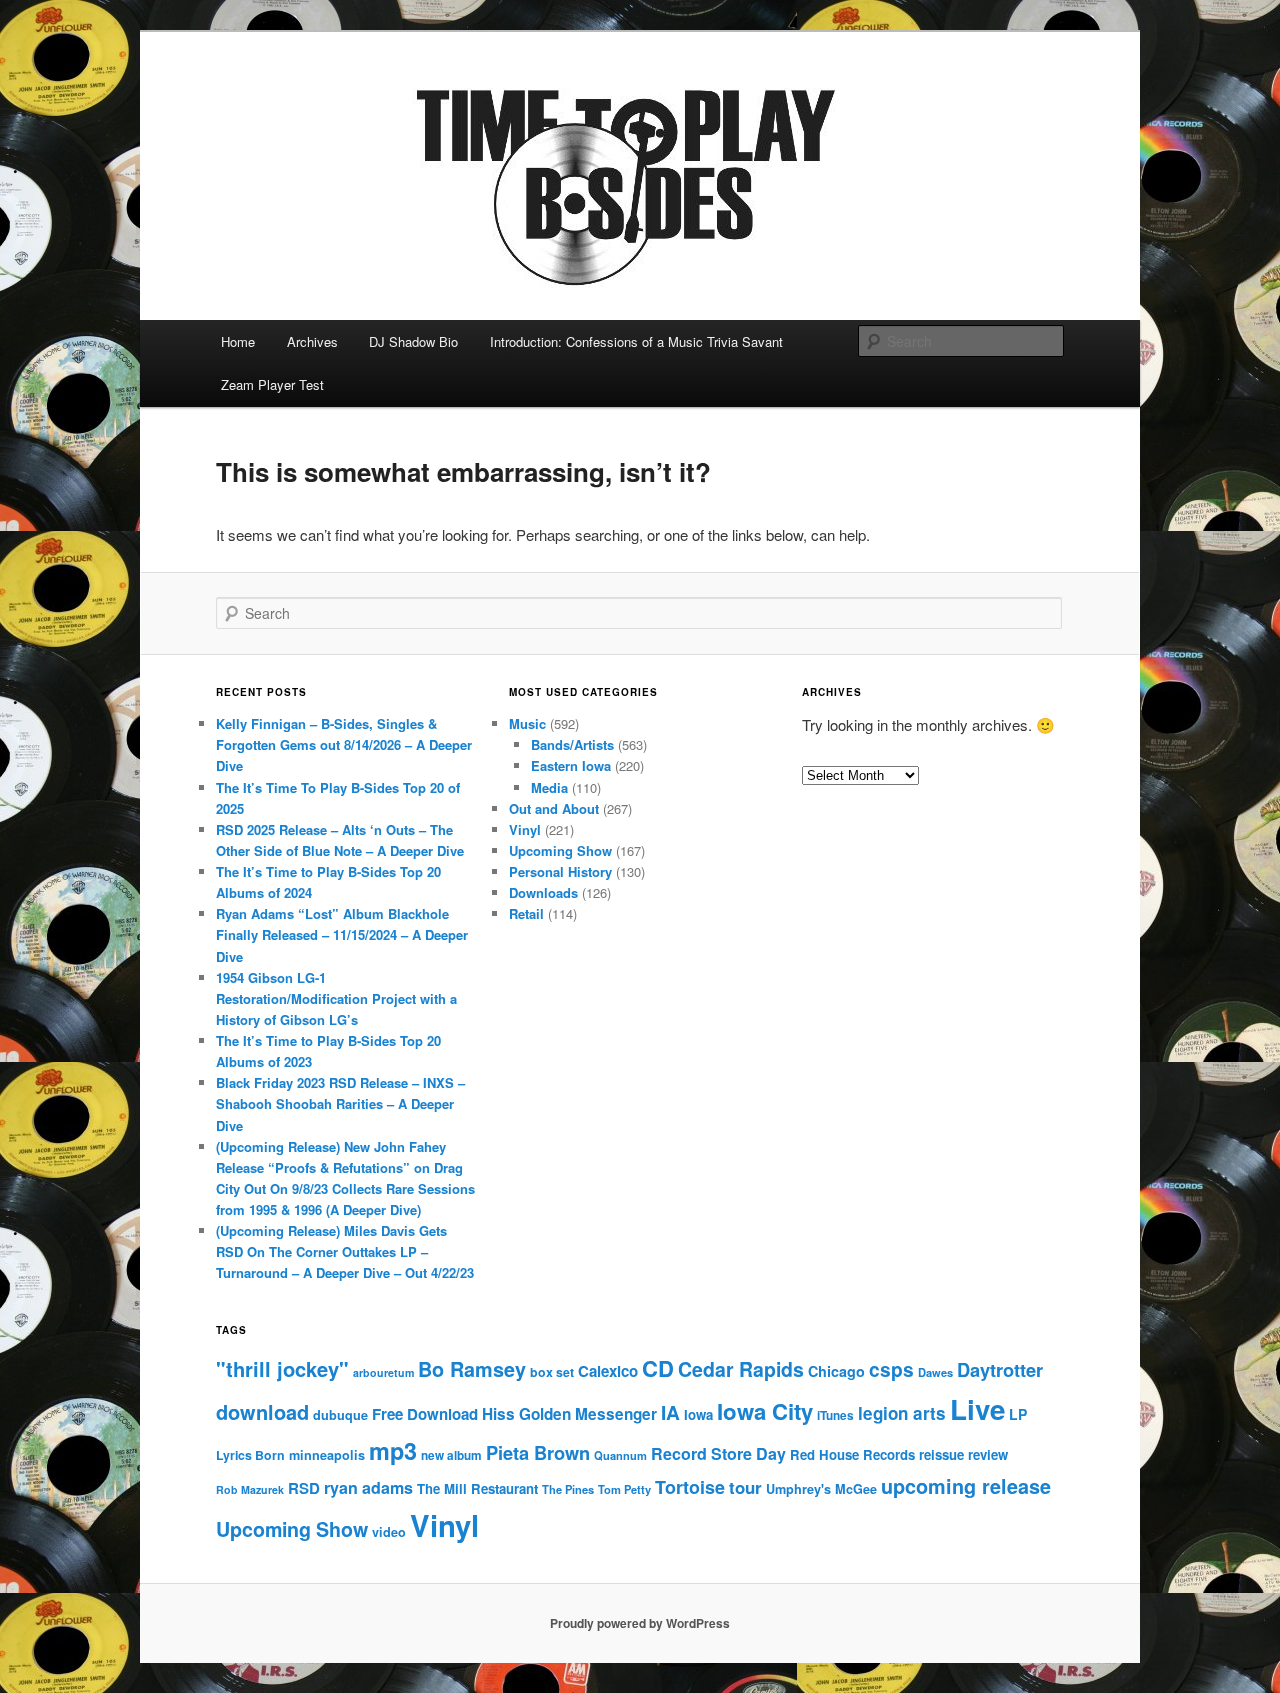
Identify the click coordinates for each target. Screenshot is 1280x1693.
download (262, 1411)
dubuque (340, 1415)
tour (745, 1487)
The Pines (568, 1489)
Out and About (554, 808)
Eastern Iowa (571, 765)
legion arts (902, 1413)
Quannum (620, 1455)
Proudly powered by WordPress (640, 1623)
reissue (941, 1454)
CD (658, 1368)
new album (451, 1455)
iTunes (835, 1415)
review (988, 1454)
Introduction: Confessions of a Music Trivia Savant (636, 341)
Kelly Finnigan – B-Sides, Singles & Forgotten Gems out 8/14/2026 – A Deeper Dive (344, 744)
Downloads (543, 892)
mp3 (393, 1450)
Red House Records (852, 1454)
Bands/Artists (572, 744)
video (389, 1532)
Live (977, 1409)
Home (238, 341)
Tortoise (690, 1487)
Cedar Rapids (741, 1369)
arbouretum (383, 1372)
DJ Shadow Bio (413, 341)
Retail (526, 913)
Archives (312, 341)
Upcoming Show (560, 850)
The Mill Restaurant (477, 1488)
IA (670, 1412)
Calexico (608, 1371)
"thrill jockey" (282, 1368)
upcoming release (966, 1486)
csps (891, 1369)
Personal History (560, 871)
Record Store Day (718, 1453)
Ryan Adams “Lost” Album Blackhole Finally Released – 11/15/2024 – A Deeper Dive (342, 934)
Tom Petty (624, 1489)
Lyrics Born (250, 1455)
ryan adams (368, 1487)
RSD (304, 1488)
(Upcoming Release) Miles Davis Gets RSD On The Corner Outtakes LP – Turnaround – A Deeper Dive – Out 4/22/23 (345, 1251)
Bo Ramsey (472, 1369)
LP (1018, 1414)
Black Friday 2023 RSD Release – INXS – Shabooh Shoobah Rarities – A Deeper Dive (340, 1103)
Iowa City (765, 1411)
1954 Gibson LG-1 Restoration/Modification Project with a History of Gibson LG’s (336, 998)
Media (549, 787)
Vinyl (525, 829)
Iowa (698, 1414)
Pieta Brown (538, 1452)
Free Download (425, 1414)
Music (527, 723)
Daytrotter (1000, 1369)
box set (552, 1372)
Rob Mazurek (250, 1489)
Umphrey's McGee (821, 1489)
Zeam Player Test (272, 384)
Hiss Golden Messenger (569, 1414)
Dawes (935, 1372)
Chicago (836, 1371)
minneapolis (327, 1455)
